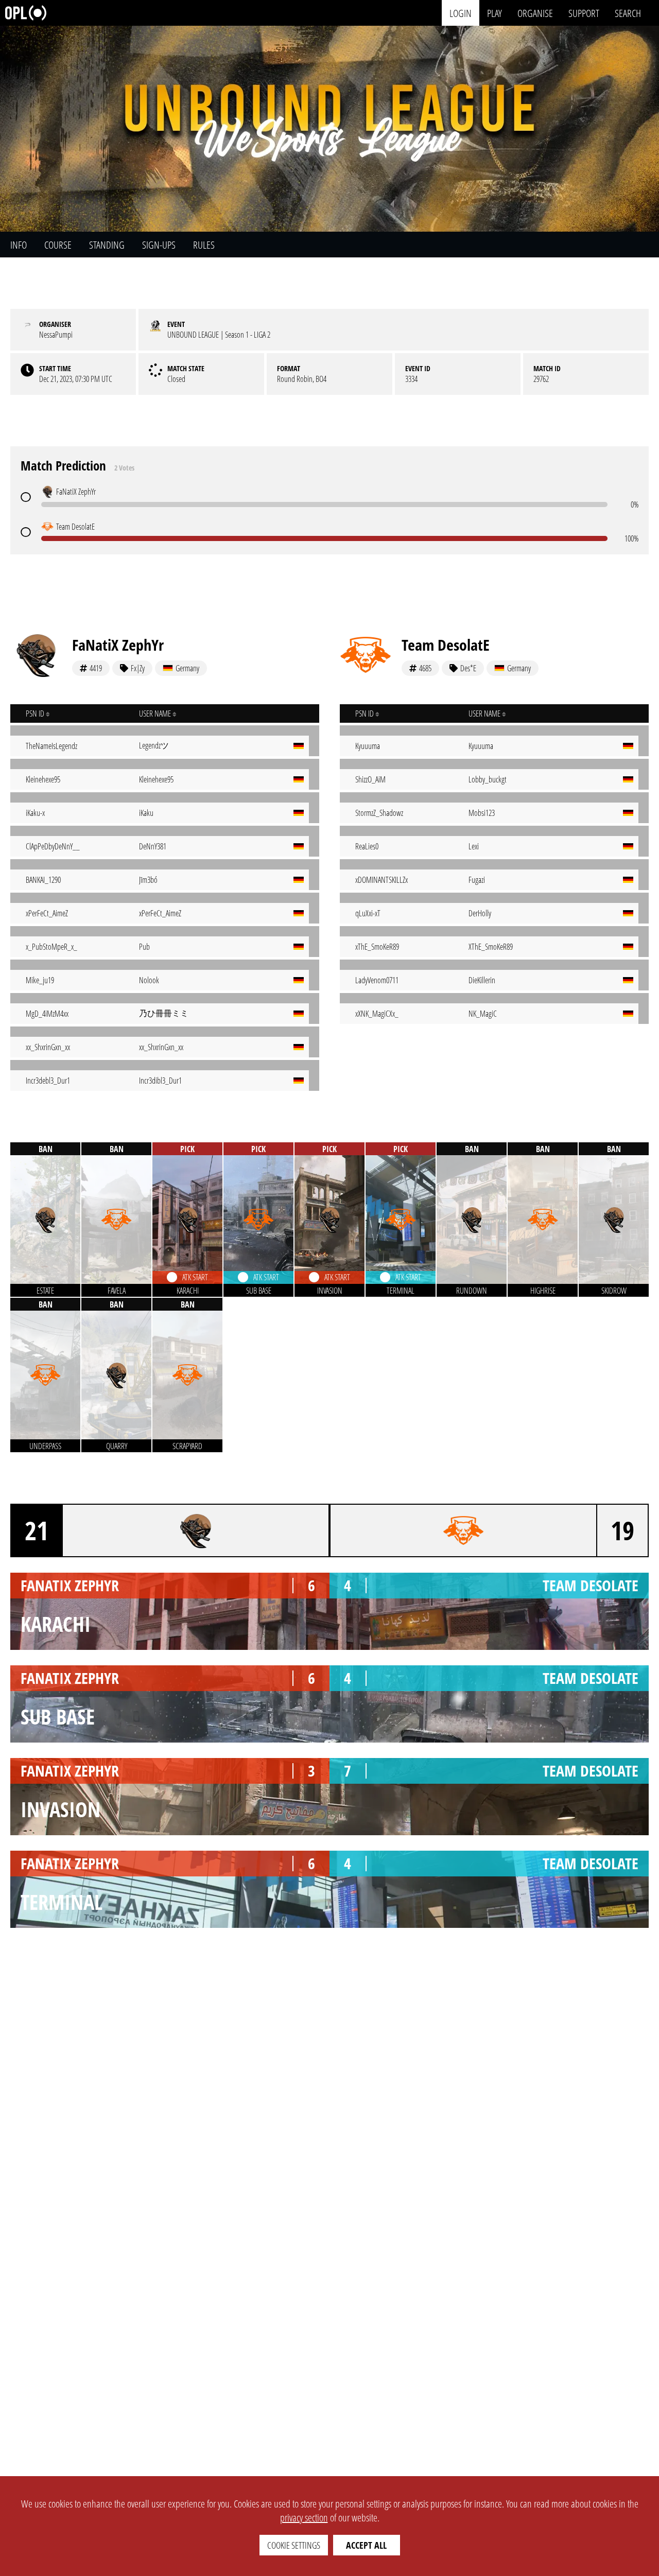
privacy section (304, 2518)
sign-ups (159, 245)
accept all (366, 2545)
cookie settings (294, 2545)
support (584, 13)
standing (107, 245)
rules (204, 245)
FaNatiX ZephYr (118, 645)
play (495, 13)
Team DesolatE (446, 645)
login (461, 13)
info (19, 245)
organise (535, 13)
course (58, 245)
